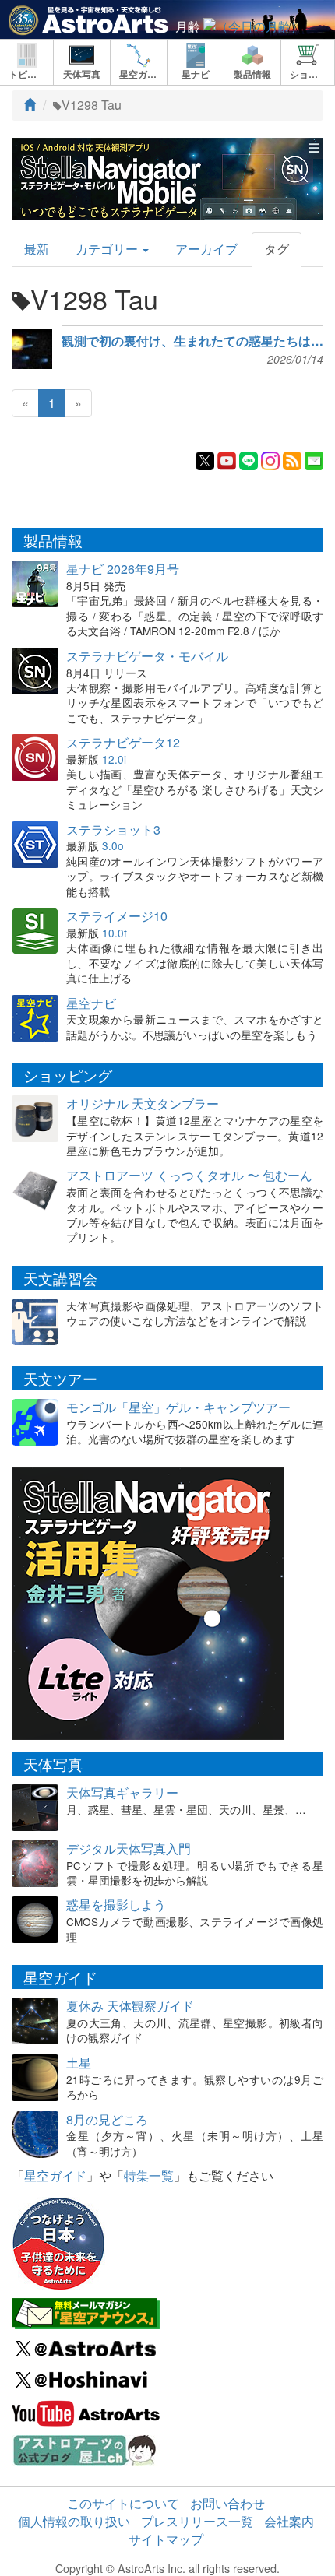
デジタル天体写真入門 (129, 1849)
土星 (79, 2063)
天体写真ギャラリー (122, 1792)
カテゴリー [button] (108, 249)
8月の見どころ (107, 2119)
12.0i (114, 759)
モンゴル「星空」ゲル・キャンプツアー (178, 1407)
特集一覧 (149, 2175)
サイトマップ (166, 2539)
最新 (37, 249)
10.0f (115, 933)
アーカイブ (206, 249)
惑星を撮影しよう (116, 1905)
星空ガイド (55, 2175)
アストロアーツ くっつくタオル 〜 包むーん (189, 1175)
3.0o (113, 845)
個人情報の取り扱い (74, 2521)
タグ (277, 249)
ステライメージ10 (117, 916)
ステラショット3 (113, 829)
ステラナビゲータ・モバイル (147, 656)
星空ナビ (91, 1003)
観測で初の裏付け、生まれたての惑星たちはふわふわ (192, 341)
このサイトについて (123, 2503)
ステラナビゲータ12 (123, 742)
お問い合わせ (227, 2503)
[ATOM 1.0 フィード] (292, 459)
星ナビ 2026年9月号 (123, 569)
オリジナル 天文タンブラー (143, 1103)
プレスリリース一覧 (197, 2521)
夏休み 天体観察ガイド (130, 2006)
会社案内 (289, 2521)
